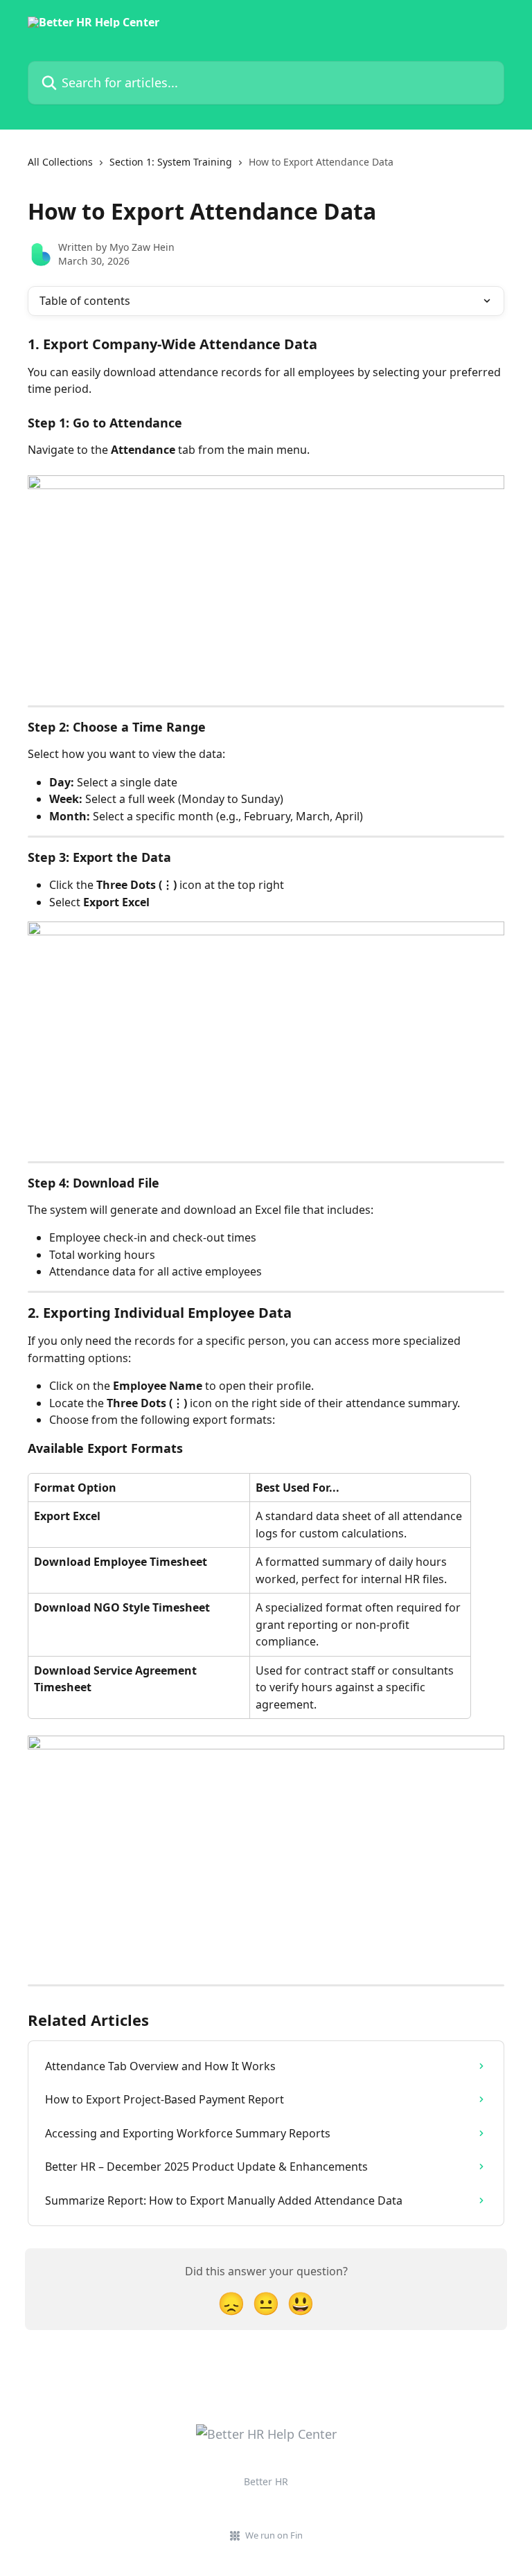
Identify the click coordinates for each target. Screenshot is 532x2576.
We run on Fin (274, 2535)
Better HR (266, 2481)
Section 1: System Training (171, 162)
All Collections (60, 162)
